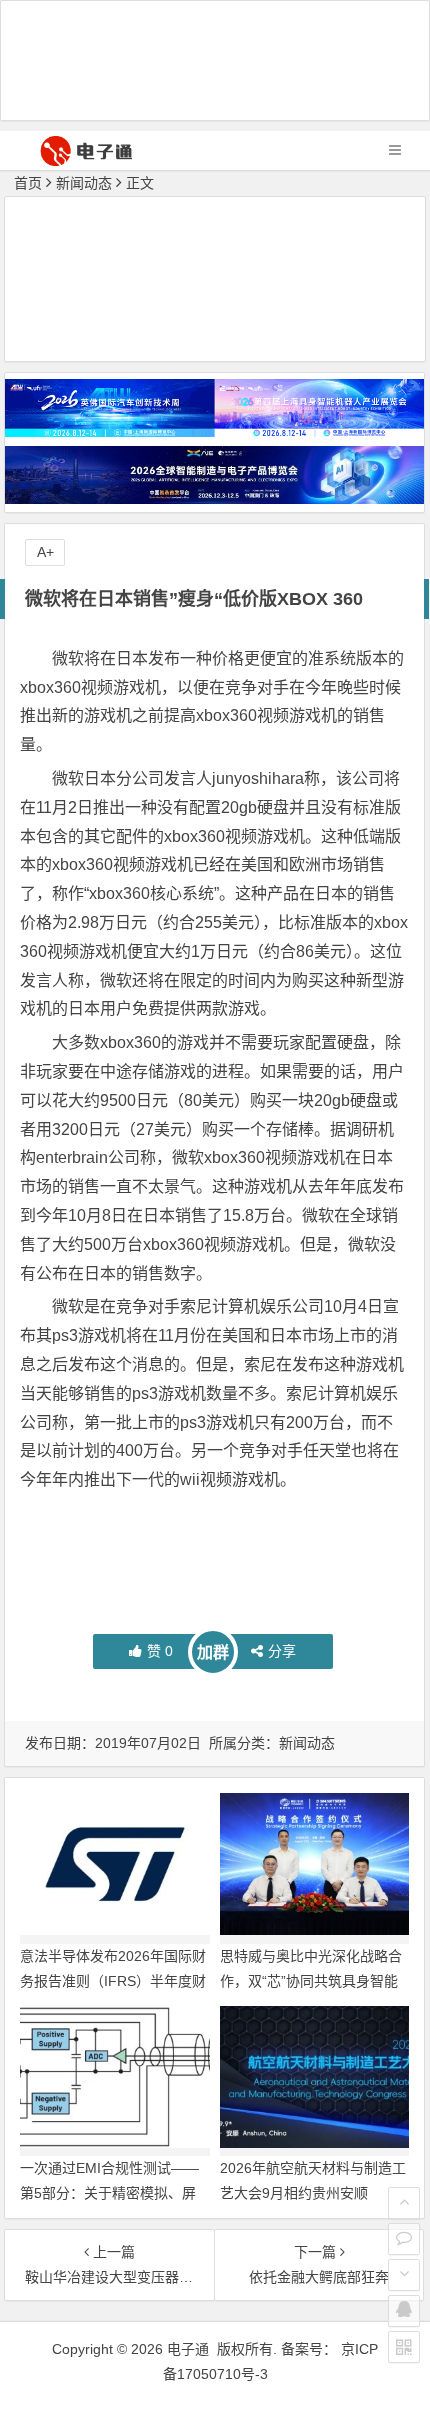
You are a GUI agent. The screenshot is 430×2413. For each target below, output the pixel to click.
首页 (28, 183)
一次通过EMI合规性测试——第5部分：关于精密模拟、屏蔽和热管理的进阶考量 (109, 2193)
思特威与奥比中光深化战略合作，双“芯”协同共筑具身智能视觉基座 (311, 1981)
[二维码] (404, 2347)
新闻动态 (84, 183)
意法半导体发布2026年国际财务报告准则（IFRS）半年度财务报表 (113, 1981)
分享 (282, 1651)
